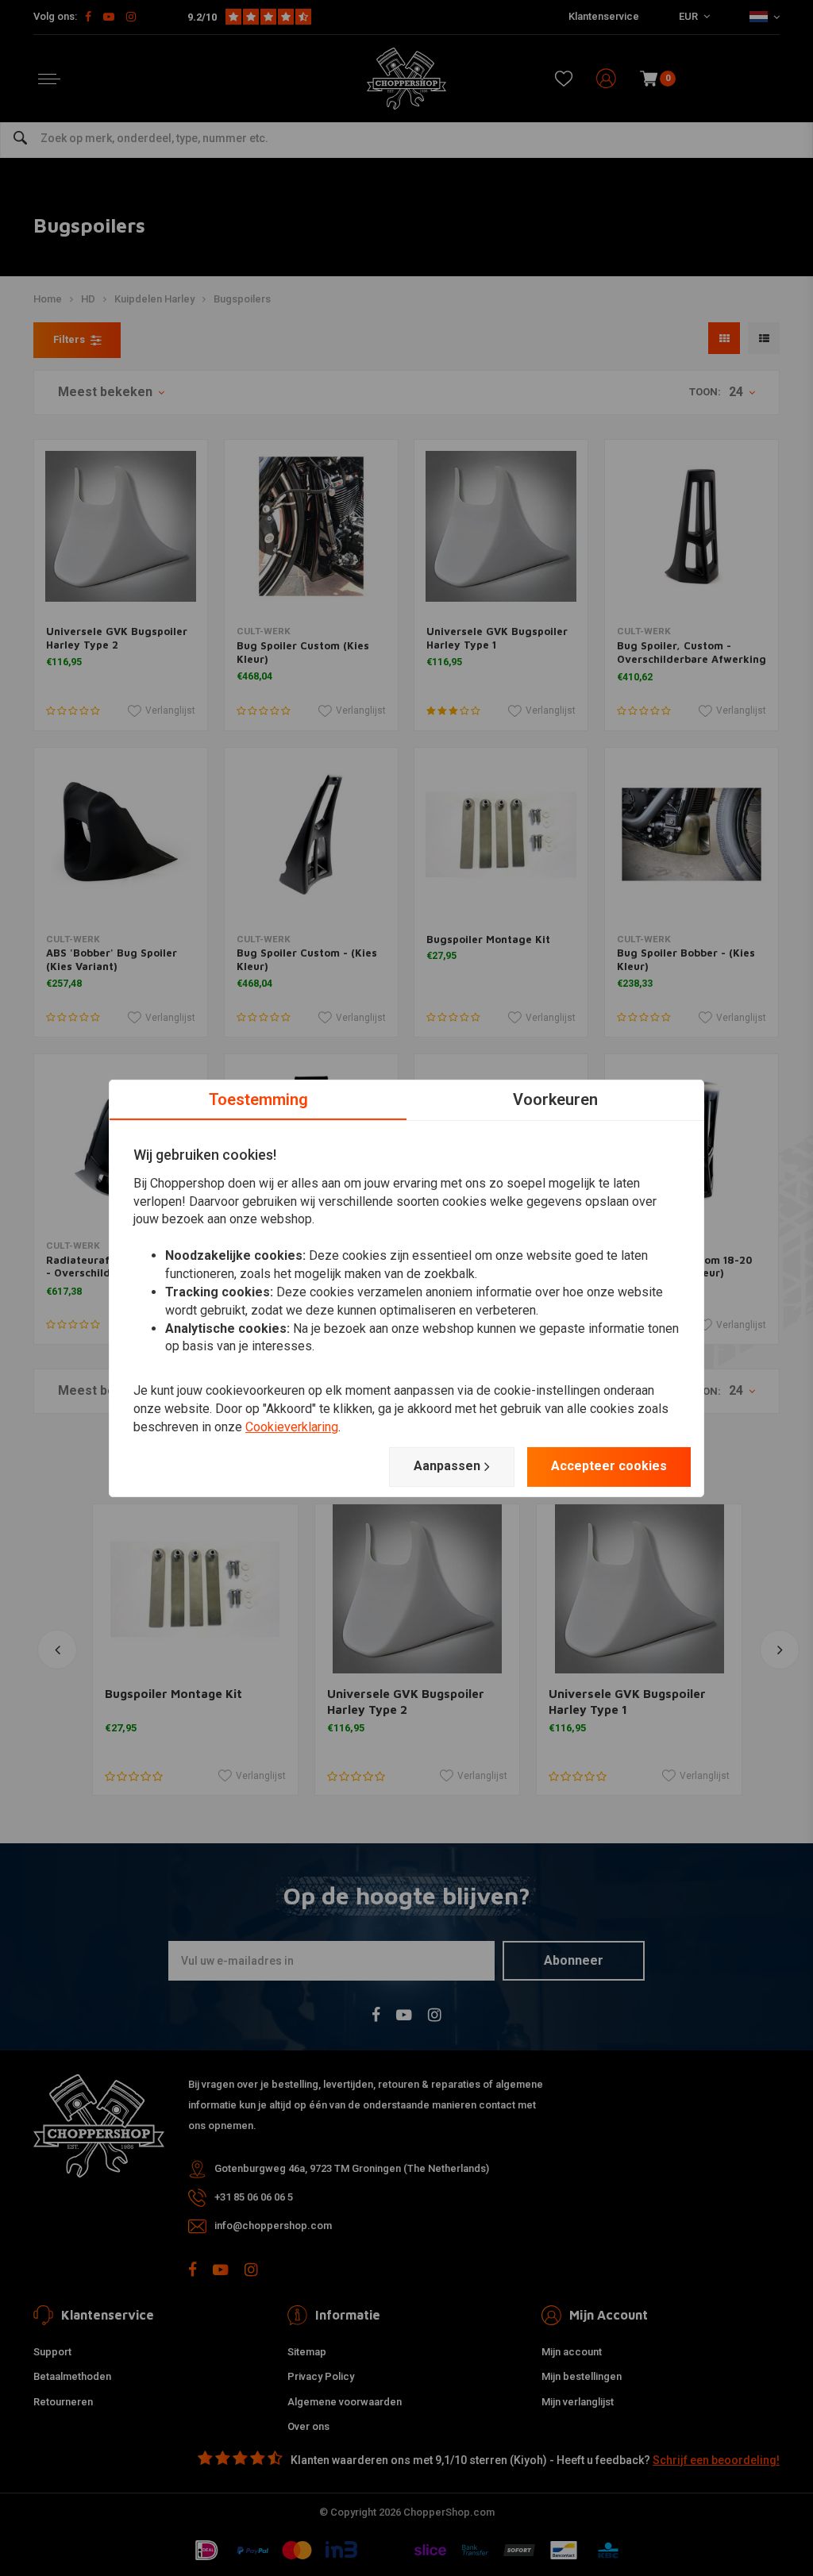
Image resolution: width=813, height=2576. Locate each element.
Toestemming (258, 1099)
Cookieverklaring (292, 1427)
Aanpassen (447, 1466)
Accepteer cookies (609, 1466)
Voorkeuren (555, 1099)
